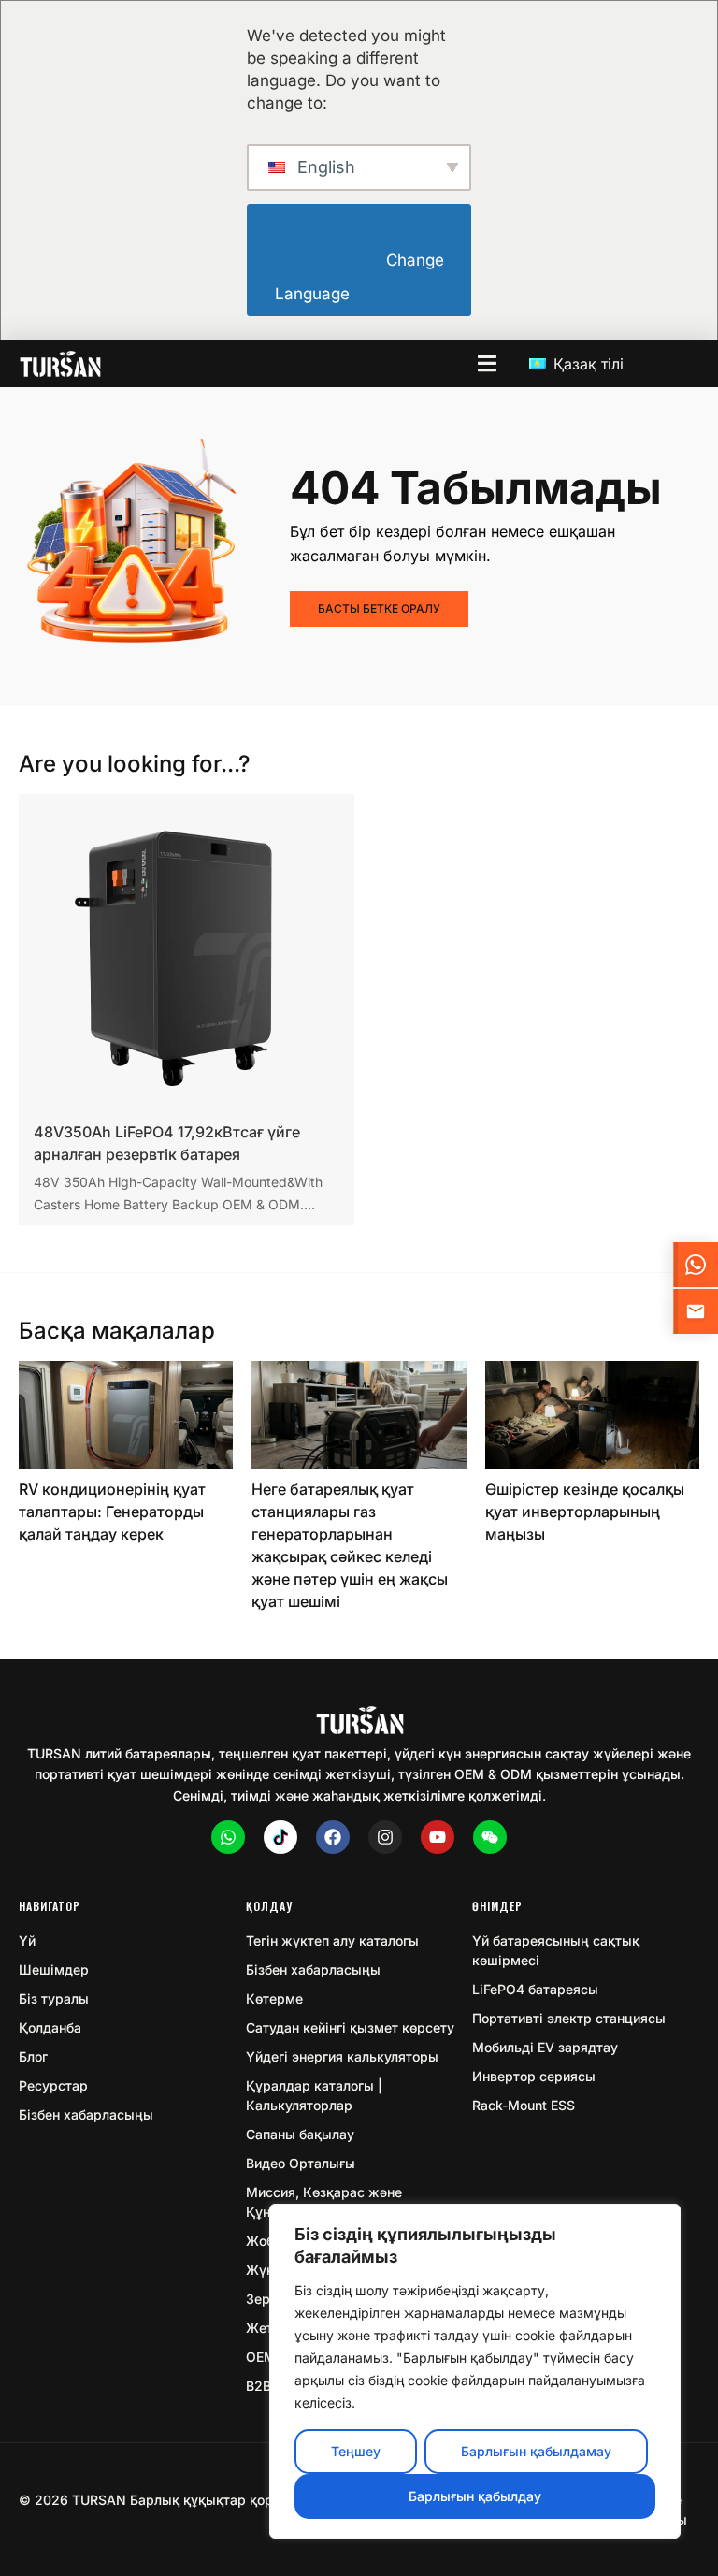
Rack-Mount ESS (524, 2105)
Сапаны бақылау (300, 2134)
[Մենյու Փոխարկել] (487, 363)
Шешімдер (54, 1969)
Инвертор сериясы (534, 2076)
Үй (27, 1940)
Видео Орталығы (301, 2163)
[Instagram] (385, 1837)
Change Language (361, 277)
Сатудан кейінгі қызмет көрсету (350, 2027)
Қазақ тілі (586, 364)
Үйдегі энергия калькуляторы (342, 2056)
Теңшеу (356, 2451)
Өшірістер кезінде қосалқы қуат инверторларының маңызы (585, 1512)
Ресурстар (53, 2085)
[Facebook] (333, 1837)
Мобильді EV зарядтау (545, 2047)
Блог (33, 2056)
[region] (475, 2371)
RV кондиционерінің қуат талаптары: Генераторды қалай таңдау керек (112, 1512)
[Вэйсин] (490, 1837)
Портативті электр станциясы (569, 2018)
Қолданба (50, 2027)
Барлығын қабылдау (475, 2496)
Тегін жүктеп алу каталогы (332, 1940)
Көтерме (274, 1998)
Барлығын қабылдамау (536, 2451)
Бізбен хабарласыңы (86, 2114)
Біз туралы (54, 1998)
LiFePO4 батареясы (535, 1989)
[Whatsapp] (228, 1837)
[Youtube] (438, 1837)
